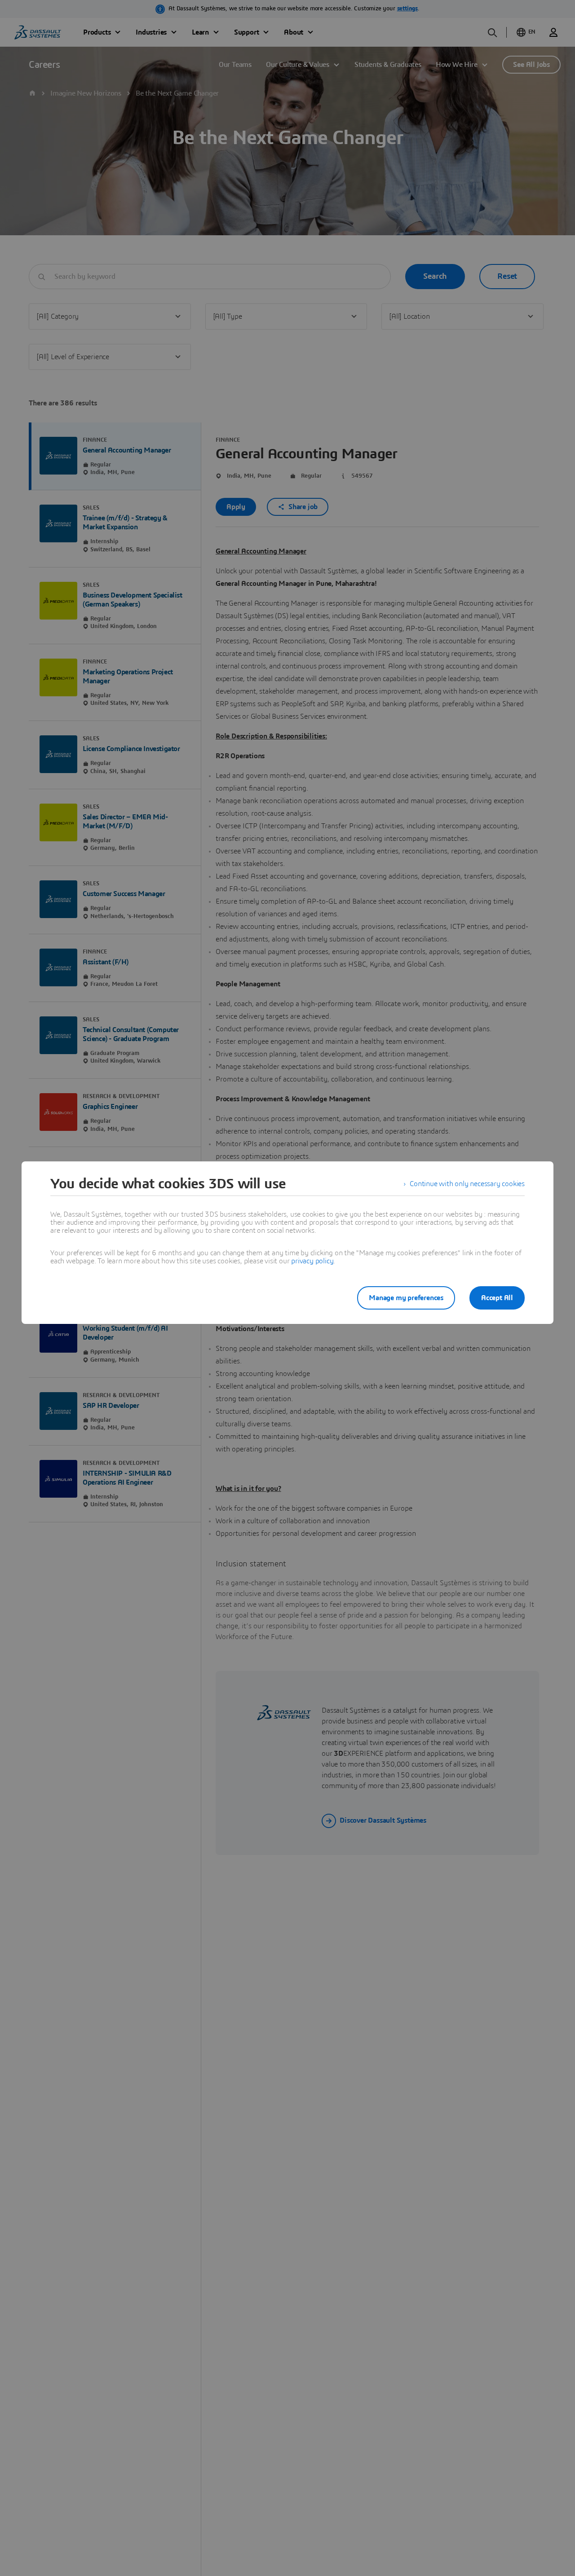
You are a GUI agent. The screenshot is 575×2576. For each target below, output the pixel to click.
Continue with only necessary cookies (467, 1184)
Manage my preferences (406, 1298)
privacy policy (312, 1261)
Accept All (497, 1298)
